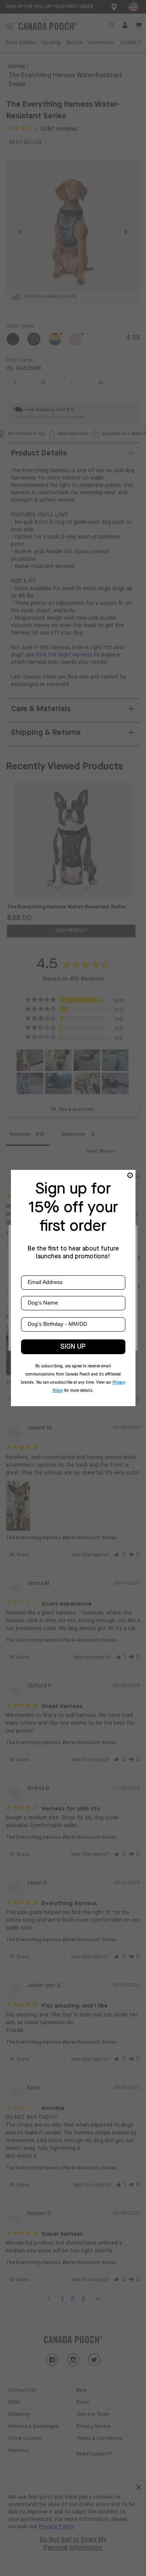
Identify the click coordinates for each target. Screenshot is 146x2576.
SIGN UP (73, 1347)
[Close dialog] (130, 1175)
